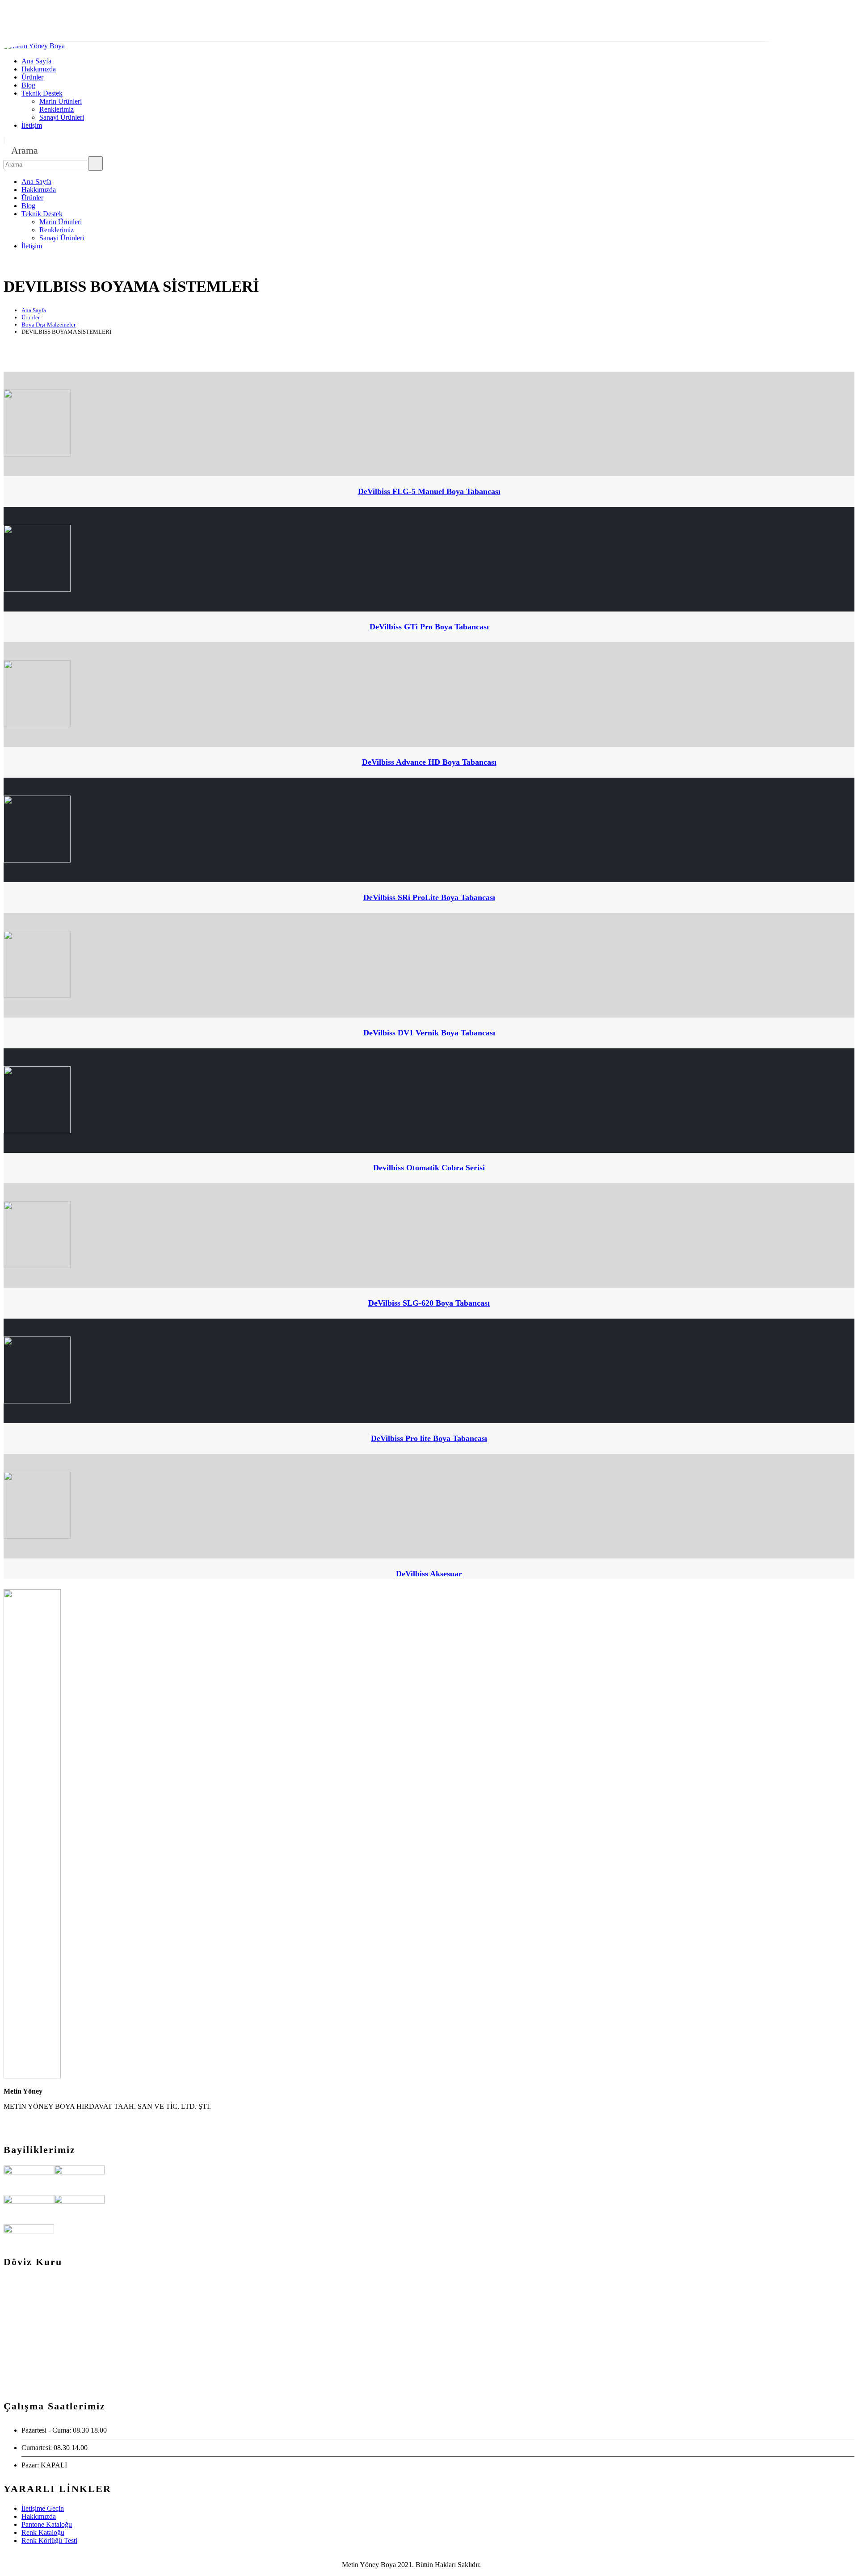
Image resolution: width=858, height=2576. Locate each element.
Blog (28, 85)
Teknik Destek (42, 93)
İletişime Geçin (43, 2508)
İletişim (32, 125)
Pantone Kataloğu (47, 2524)
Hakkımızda (39, 69)
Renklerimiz (57, 109)
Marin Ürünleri (61, 101)
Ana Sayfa (36, 61)
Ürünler (32, 77)
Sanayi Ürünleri (62, 117)
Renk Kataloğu (43, 2532)
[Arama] (95, 163)
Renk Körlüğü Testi (49, 2540)
